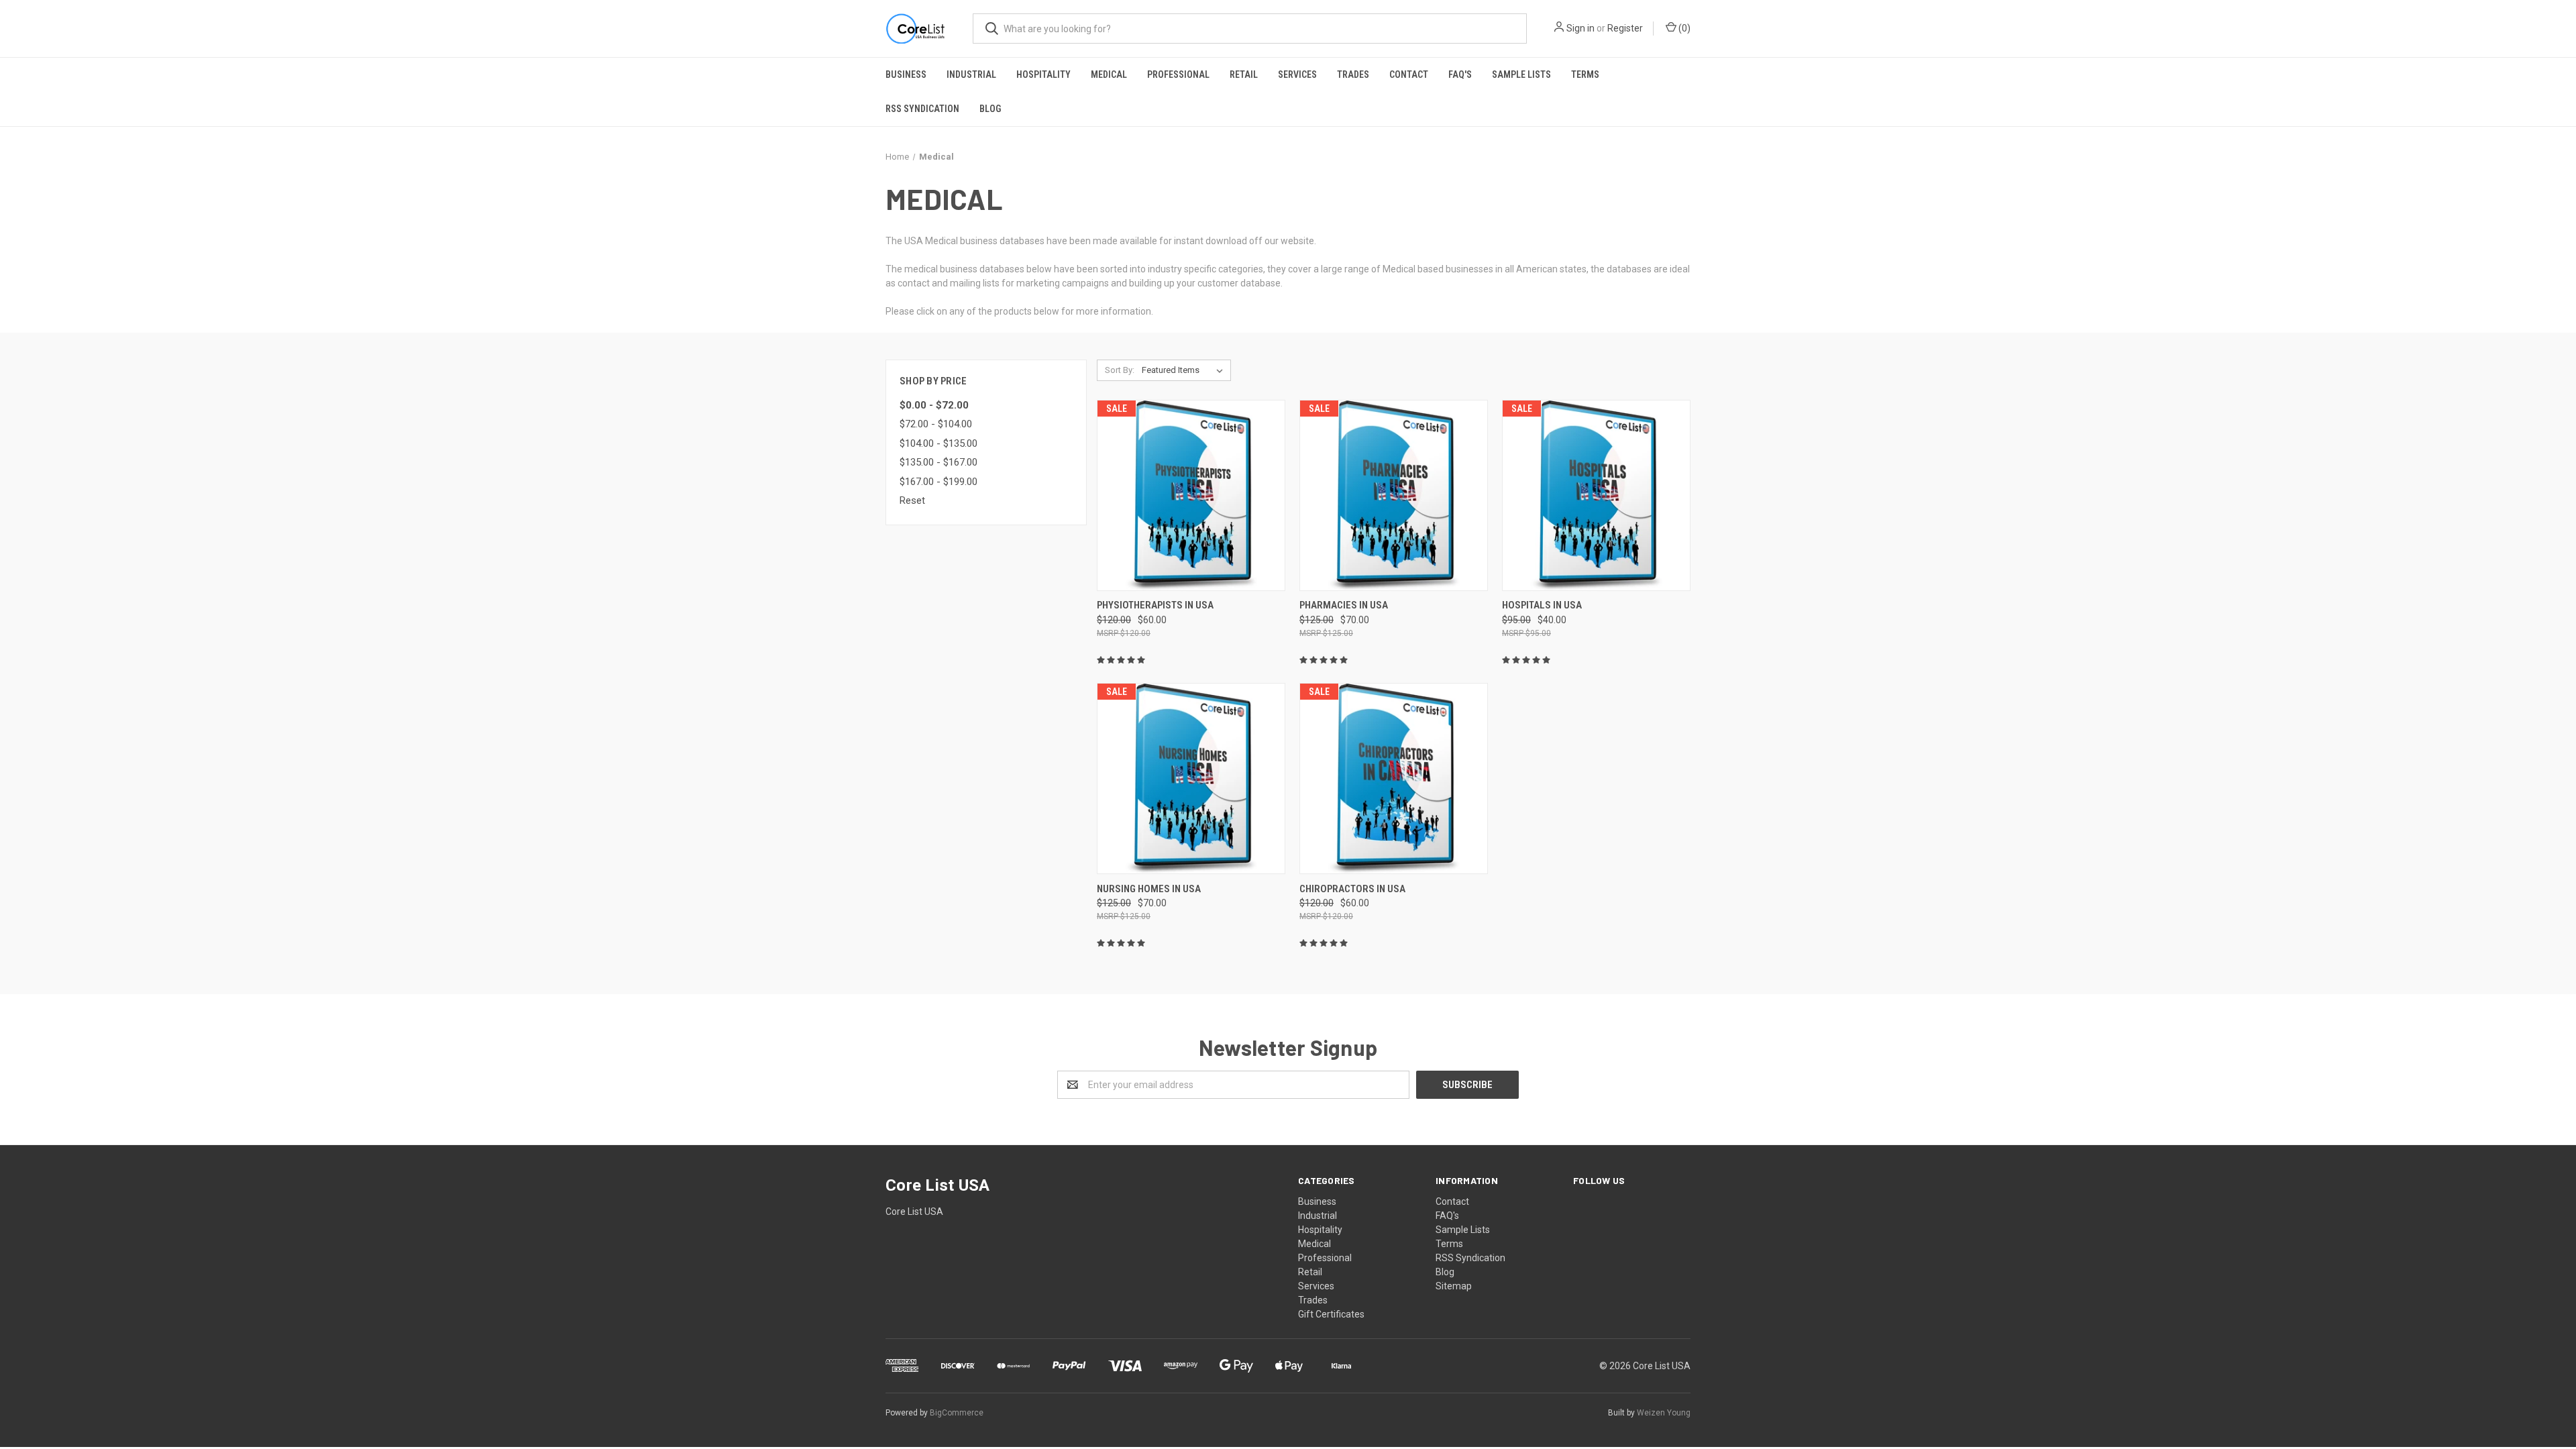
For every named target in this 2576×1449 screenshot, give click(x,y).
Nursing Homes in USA (1149, 889)
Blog (990, 109)
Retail (1244, 74)
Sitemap (1454, 1286)
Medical (1109, 74)
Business (906, 74)
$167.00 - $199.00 (938, 482)
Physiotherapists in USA (1155, 605)
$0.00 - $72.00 (934, 405)
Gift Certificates (1331, 1314)
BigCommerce (957, 1413)
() (1683, 28)
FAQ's (1460, 74)
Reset (912, 500)
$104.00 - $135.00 (938, 443)
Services (1297, 74)
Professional (1178, 74)
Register (1625, 28)
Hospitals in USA (1542, 605)
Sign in (1580, 28)
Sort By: (1120, 370)
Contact (1409, 74)
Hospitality (1043, 74)
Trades (1353, 74)
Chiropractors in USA (1352, 889)
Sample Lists (1521, 74)
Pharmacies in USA (1344, 605)
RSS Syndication (922, 109)
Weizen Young (1664, 1413)
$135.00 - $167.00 (938, 462)
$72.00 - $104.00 (936, 424)
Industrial (971, 74)
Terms (1585, 74)
